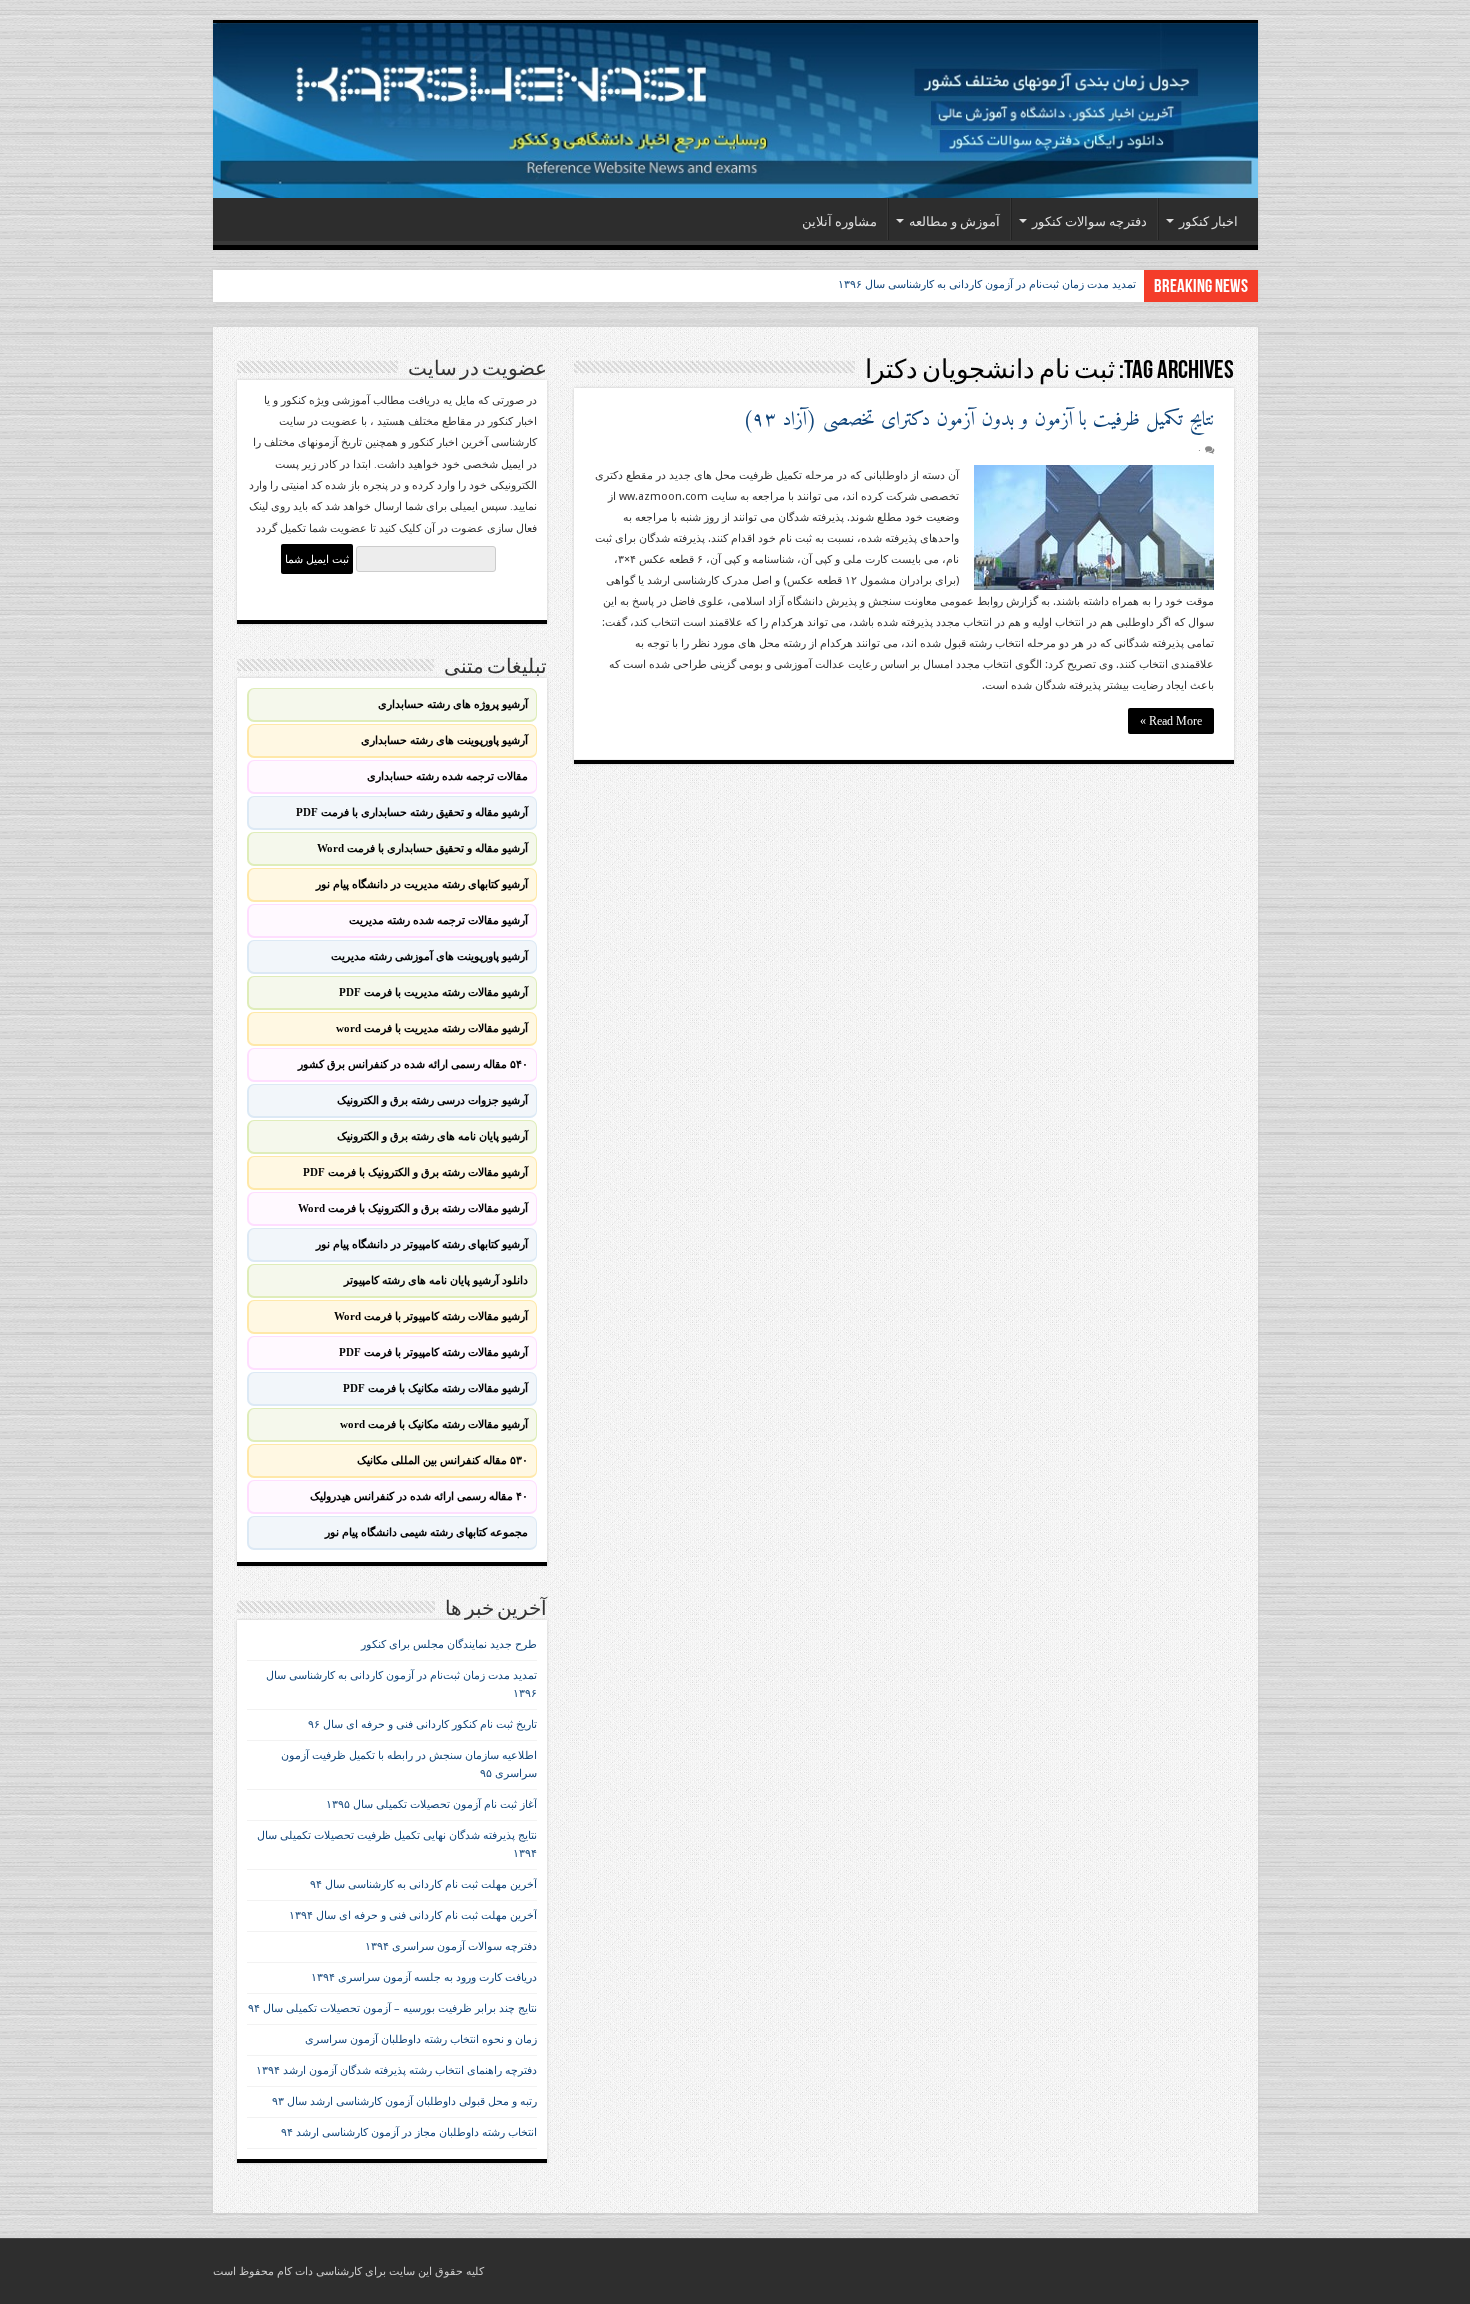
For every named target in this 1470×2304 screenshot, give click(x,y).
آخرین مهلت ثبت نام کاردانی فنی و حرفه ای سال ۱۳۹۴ (413, 1915)
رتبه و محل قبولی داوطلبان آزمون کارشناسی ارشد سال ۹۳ (404, 2101)
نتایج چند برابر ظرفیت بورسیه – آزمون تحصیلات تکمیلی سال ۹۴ (392, 2008)
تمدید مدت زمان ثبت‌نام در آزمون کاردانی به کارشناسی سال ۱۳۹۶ (987, 284)
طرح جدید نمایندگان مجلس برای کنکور (449, 1644)
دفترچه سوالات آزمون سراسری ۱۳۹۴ (451, 1946)
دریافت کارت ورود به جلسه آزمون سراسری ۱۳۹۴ (424, 1977)
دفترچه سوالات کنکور (1089, 221)
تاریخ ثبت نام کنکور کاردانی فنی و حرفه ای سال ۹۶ (422, 1724)
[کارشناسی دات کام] (735, 110)
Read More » (1171, 721)
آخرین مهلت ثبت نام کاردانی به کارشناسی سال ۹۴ (423, 1884)
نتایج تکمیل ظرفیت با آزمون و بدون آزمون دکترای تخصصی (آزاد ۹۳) (978, 420)
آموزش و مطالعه (954, 221)
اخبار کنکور (1208, 221)
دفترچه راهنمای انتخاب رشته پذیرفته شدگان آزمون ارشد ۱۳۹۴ (396, 2070)
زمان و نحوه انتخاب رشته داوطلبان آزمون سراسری (421, 2039)
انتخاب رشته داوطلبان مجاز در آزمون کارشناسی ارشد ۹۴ (409, 2132)
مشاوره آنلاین (839, 221)
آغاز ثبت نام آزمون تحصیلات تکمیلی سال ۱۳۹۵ (431, 1804)
